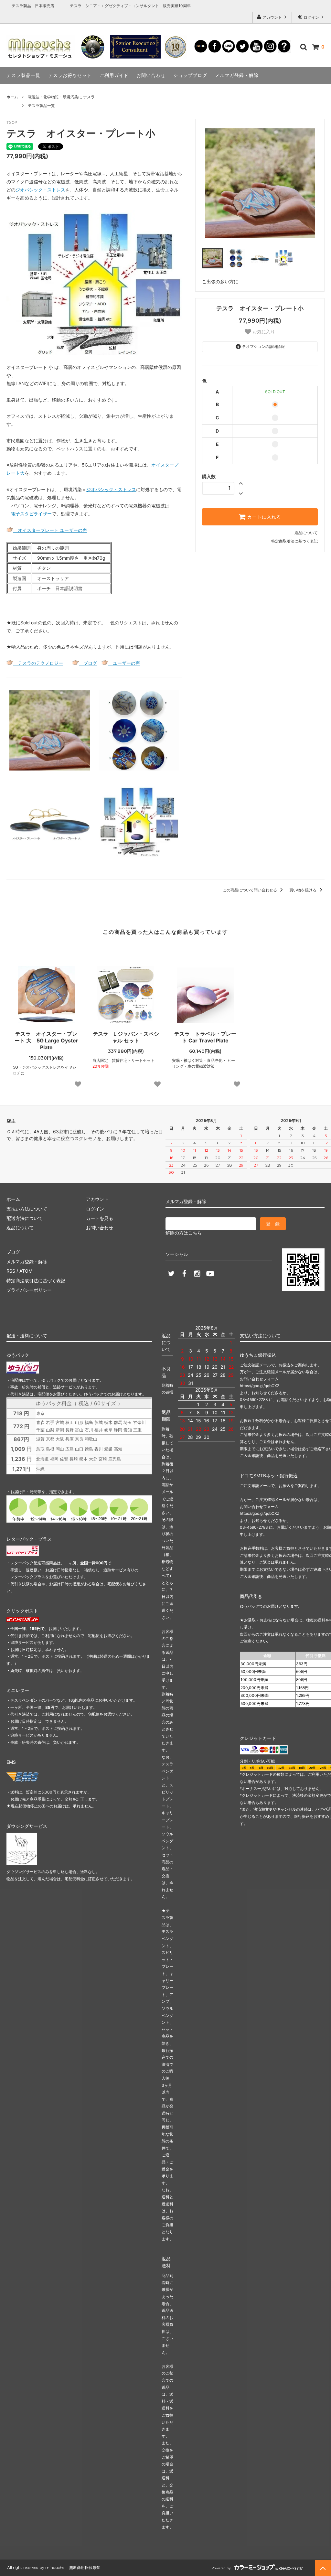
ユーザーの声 (124, 663)
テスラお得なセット (70, 75)
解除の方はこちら (184, 1233)
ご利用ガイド (114, 75)
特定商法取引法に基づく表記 (36, 1281)
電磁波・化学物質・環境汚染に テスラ (61, 97)
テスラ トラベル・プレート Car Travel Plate (205, 1037)
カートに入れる (263, 517)
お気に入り (263, 332)
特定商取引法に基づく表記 (294, 541)
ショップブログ (190, 75)
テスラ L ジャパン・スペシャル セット (126, 1037)
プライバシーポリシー (29, 1290)
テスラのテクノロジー (38, 663)
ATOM (26, 1271)
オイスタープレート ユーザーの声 (50, 530)
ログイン (311, 17)
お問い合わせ (151, 75)
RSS (11, 1271)
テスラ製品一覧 (23, 75)
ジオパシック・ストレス (111, 489)
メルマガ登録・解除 (237, 75)
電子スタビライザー (31, 514)
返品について (306, 533)
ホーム (12, 97)
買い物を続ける (303, 890)
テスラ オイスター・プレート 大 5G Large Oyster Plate (46, 1040)
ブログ (88, 663)
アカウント (272, 17)
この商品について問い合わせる (250, 890)
